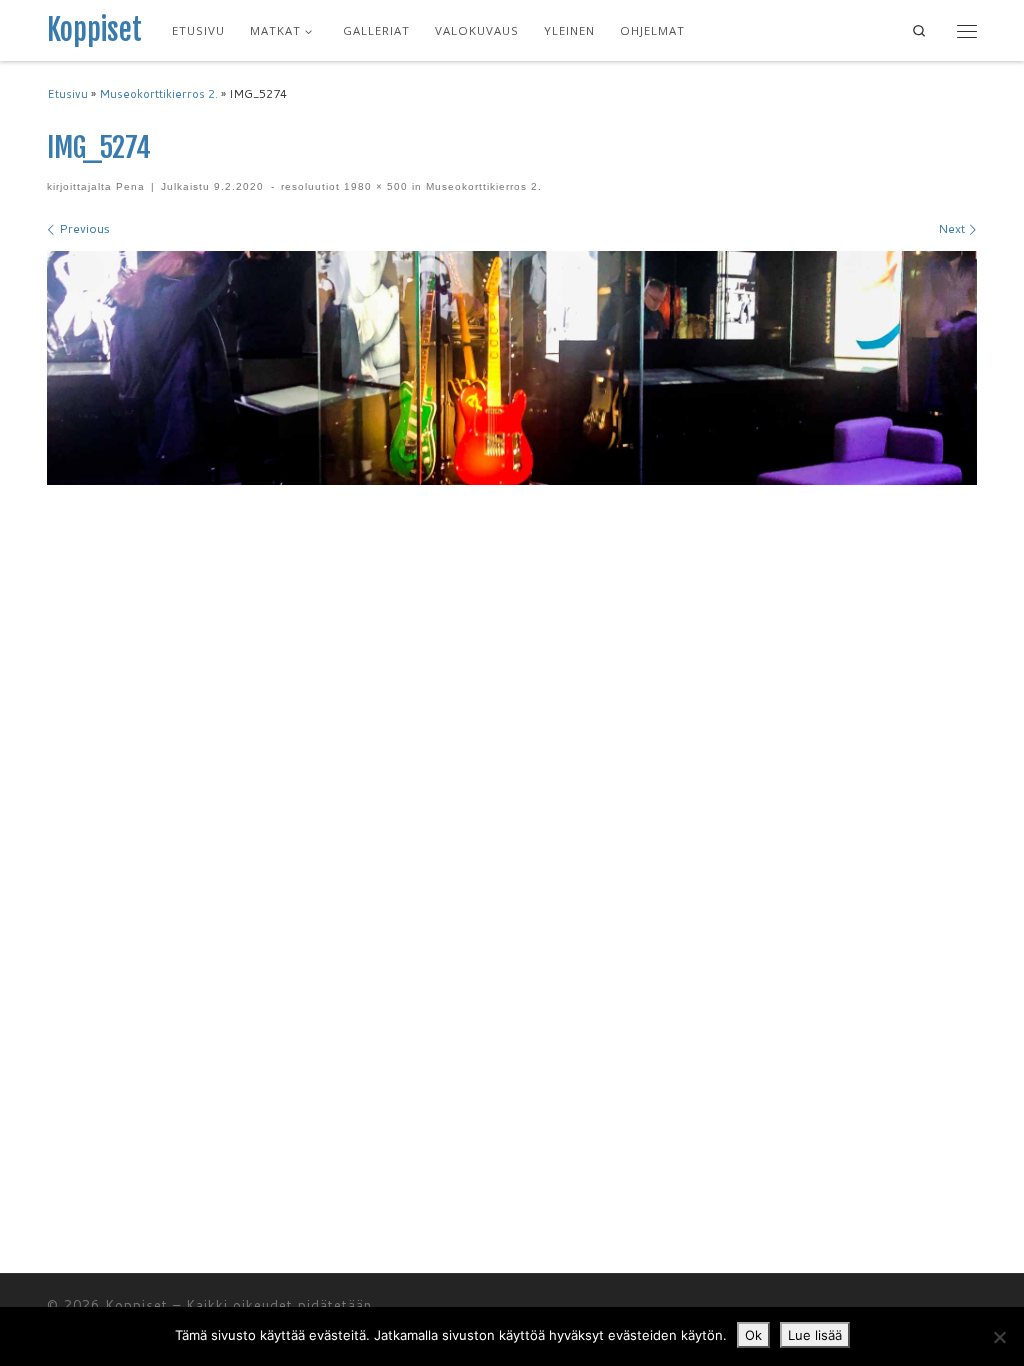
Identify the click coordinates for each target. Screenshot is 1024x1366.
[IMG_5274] (512, 368)
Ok (753, 1335)
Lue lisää (815, 1335)
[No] (999, 1337)
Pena (130, 186)
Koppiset (136, 1305)
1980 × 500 (374, 186)
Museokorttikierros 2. (158, 94)
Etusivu (67, 94)
